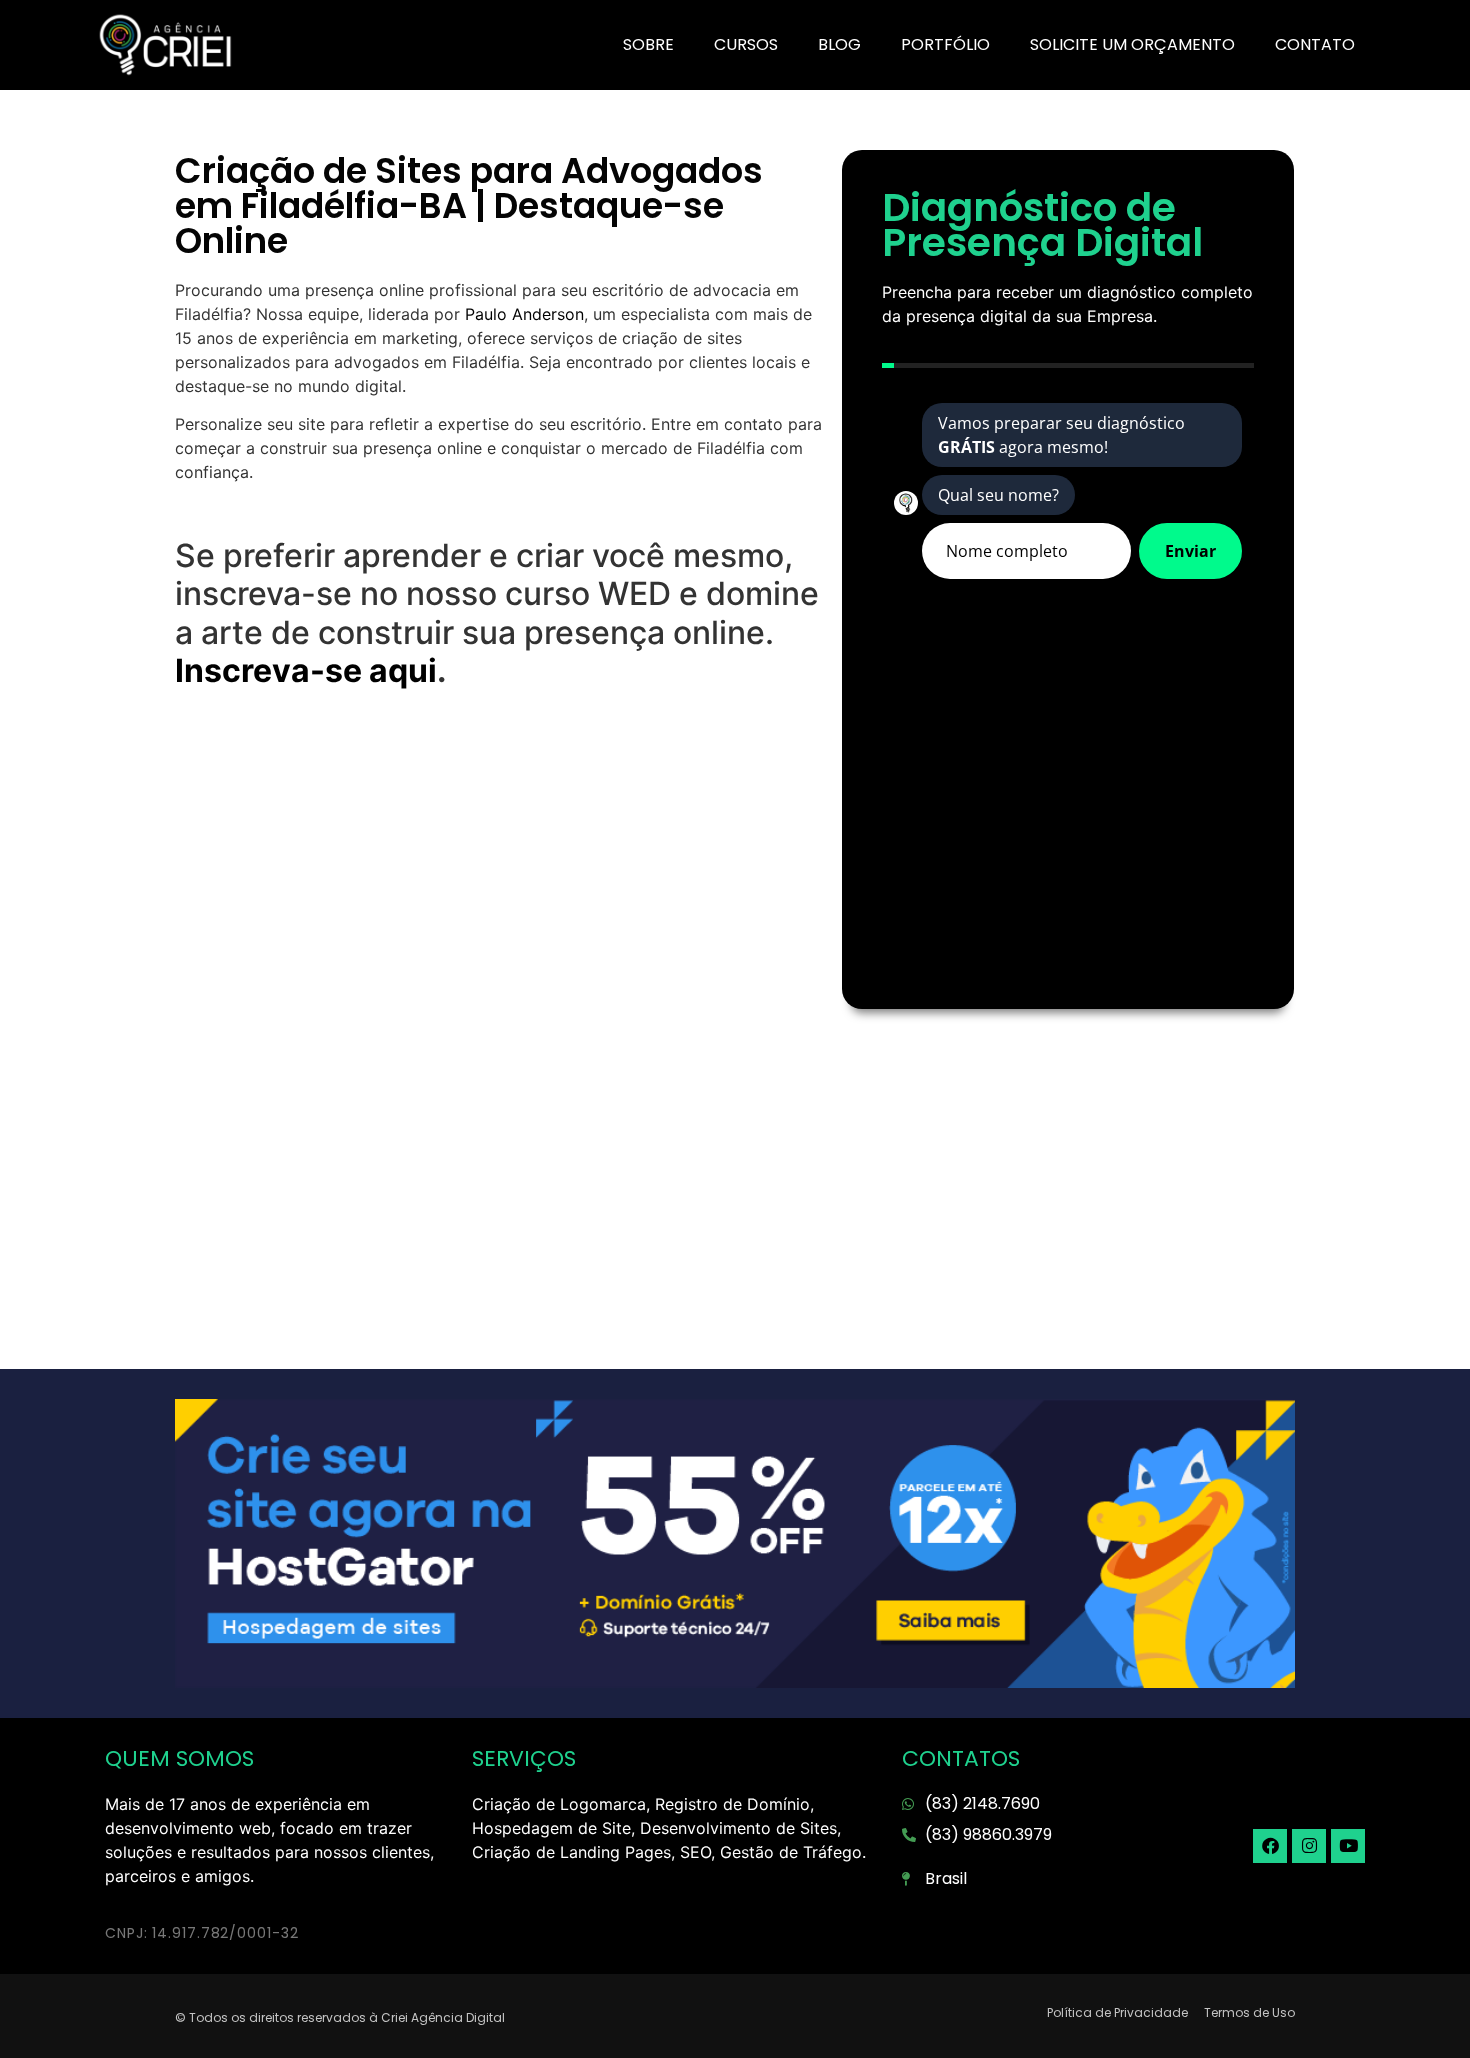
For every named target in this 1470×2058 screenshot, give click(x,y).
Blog (839, 44)
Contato (1315, 44)
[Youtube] (1348, 1846)
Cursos (746, 44)
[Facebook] (1270, 1846)
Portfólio (945, 44)
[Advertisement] (498, 866)
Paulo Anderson (524, 314)
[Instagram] (1309, 1846)
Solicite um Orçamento (1132, 44)
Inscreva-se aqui (306, 670)
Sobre (648, 44)
